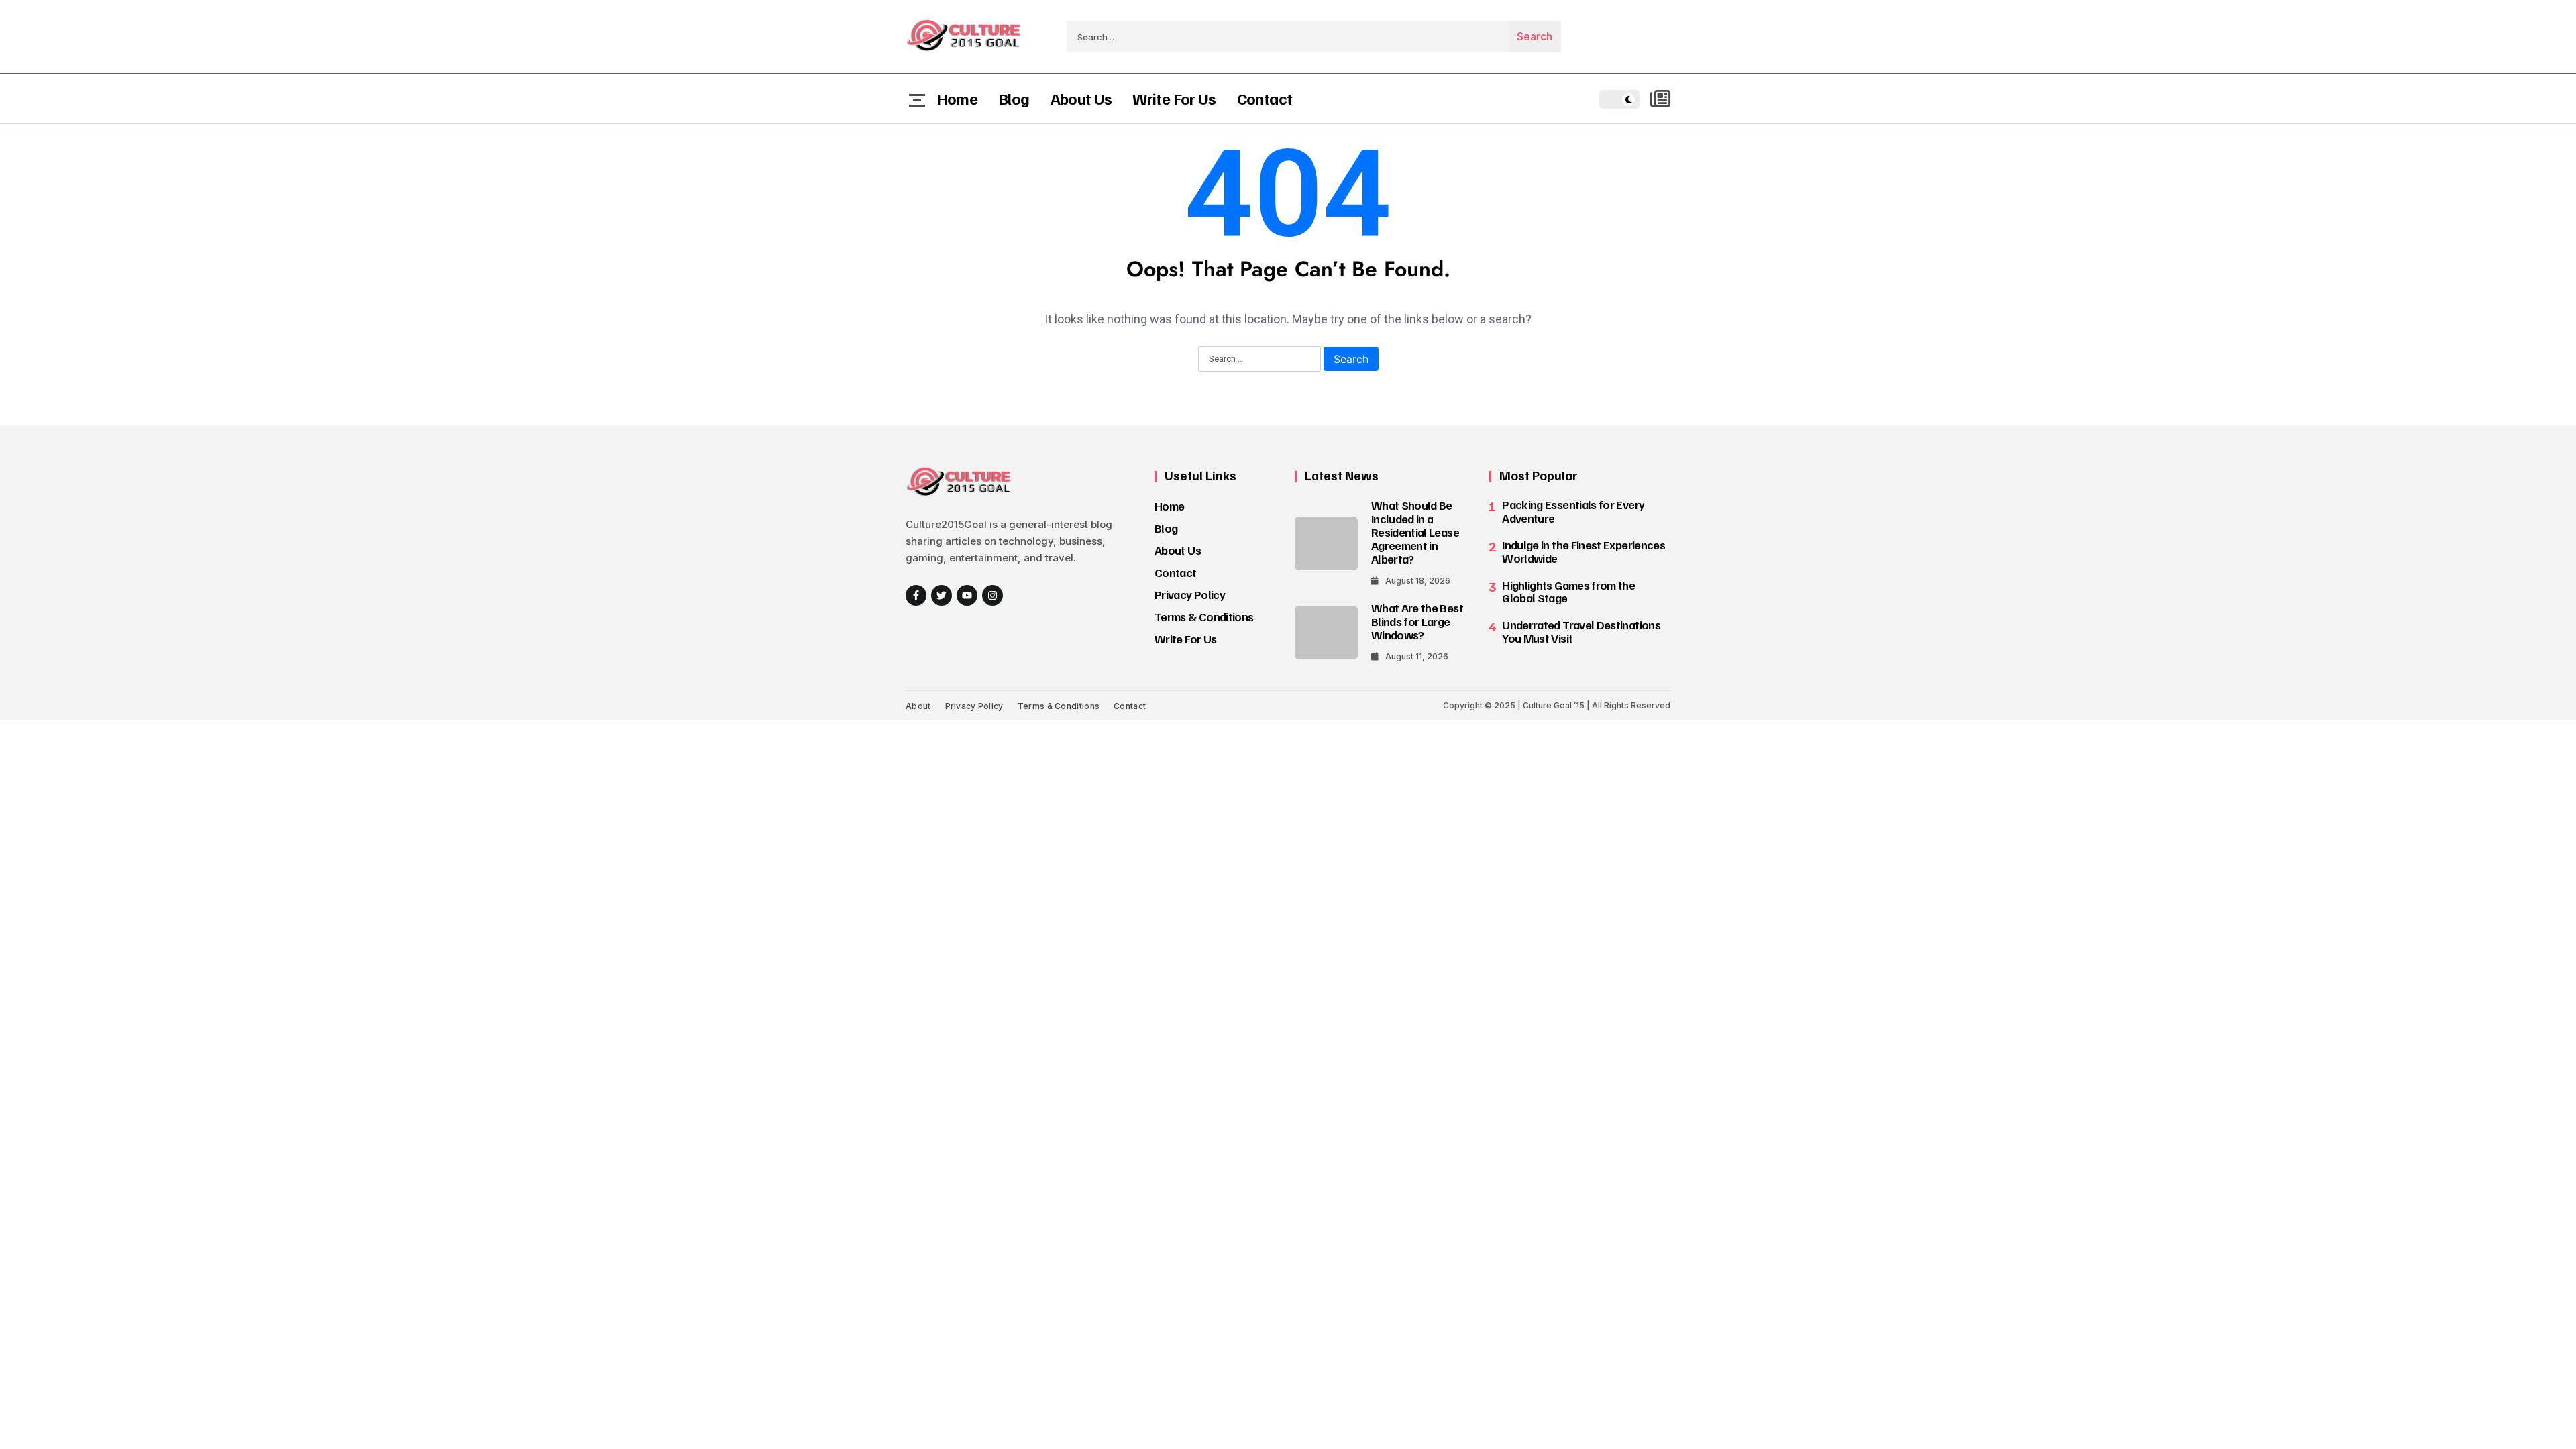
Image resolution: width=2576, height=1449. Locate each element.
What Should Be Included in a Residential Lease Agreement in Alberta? (1415, 532)
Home (957, 98)
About (918, 706)
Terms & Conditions (1204, 616)
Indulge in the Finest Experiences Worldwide (1584, 551)
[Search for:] (1288, 37)
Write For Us (1174, 98)
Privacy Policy (1190, 594)
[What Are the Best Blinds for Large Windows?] (1326, 633)
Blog (1014, 98)
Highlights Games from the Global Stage (1568, 592)
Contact (1265, 98)
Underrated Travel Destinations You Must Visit (1581, 631)
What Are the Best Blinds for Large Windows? (1417, 621)
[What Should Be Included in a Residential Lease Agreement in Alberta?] (1326, 543)
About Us (1081, 98)
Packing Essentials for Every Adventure (1573, 511)
